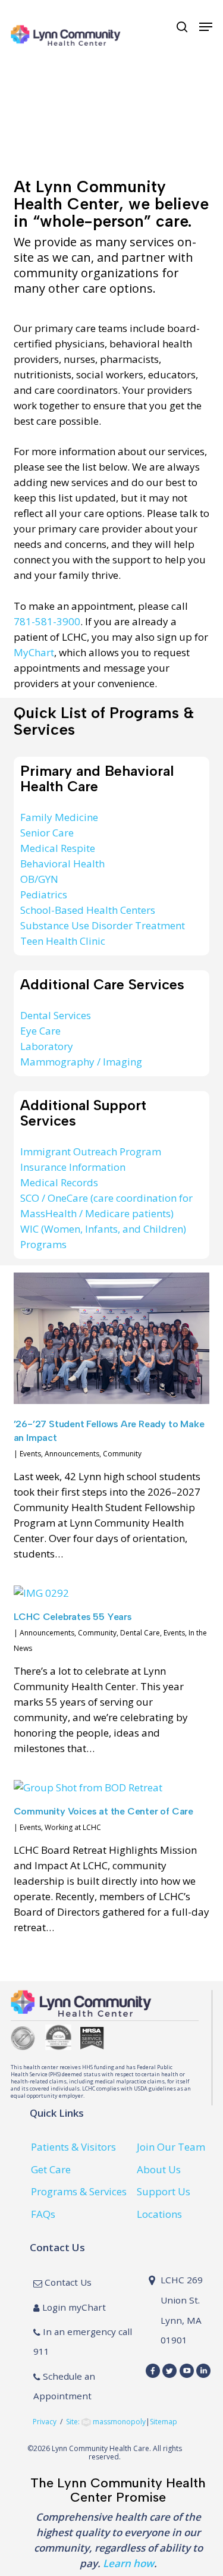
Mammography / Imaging (81, 1062)
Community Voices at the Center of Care (103, 1811)
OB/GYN (39, 879)
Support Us (164, 2191)
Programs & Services (79, 2191)
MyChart (34, 652)
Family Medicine (59, 817)
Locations (159, 2214)
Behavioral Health (62, 864)
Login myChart (73, 2307)
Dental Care (140, 1633)
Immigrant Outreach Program (91, 1151)
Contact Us (67, 2282)
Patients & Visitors (73, 2147)
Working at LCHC (73, 1827)
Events (30, 1454)
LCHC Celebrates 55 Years (73, 1617)
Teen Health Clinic (63, 941)
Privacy (45, 2422)
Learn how (128, 2563)
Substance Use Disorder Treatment (103, 925)
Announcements (72, 1454)
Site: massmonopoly (106, 2422)
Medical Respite (58, 848)
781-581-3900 (47, 621)
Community (122, 1454)
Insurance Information (73, 1167)
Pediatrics (44, 894)
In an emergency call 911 (83, 2342)
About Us (159, 2169)
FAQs (43, 2214)
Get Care (51, 2169)
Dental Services (56, 1015)
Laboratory (47, 1046)
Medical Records (59, 1182)
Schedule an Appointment (64, 2386)
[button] (206, 27)
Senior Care (47, 833)
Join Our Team (171, 2147)
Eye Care (40, 1031)
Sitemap (164, 2422)
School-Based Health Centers (88, 910)
